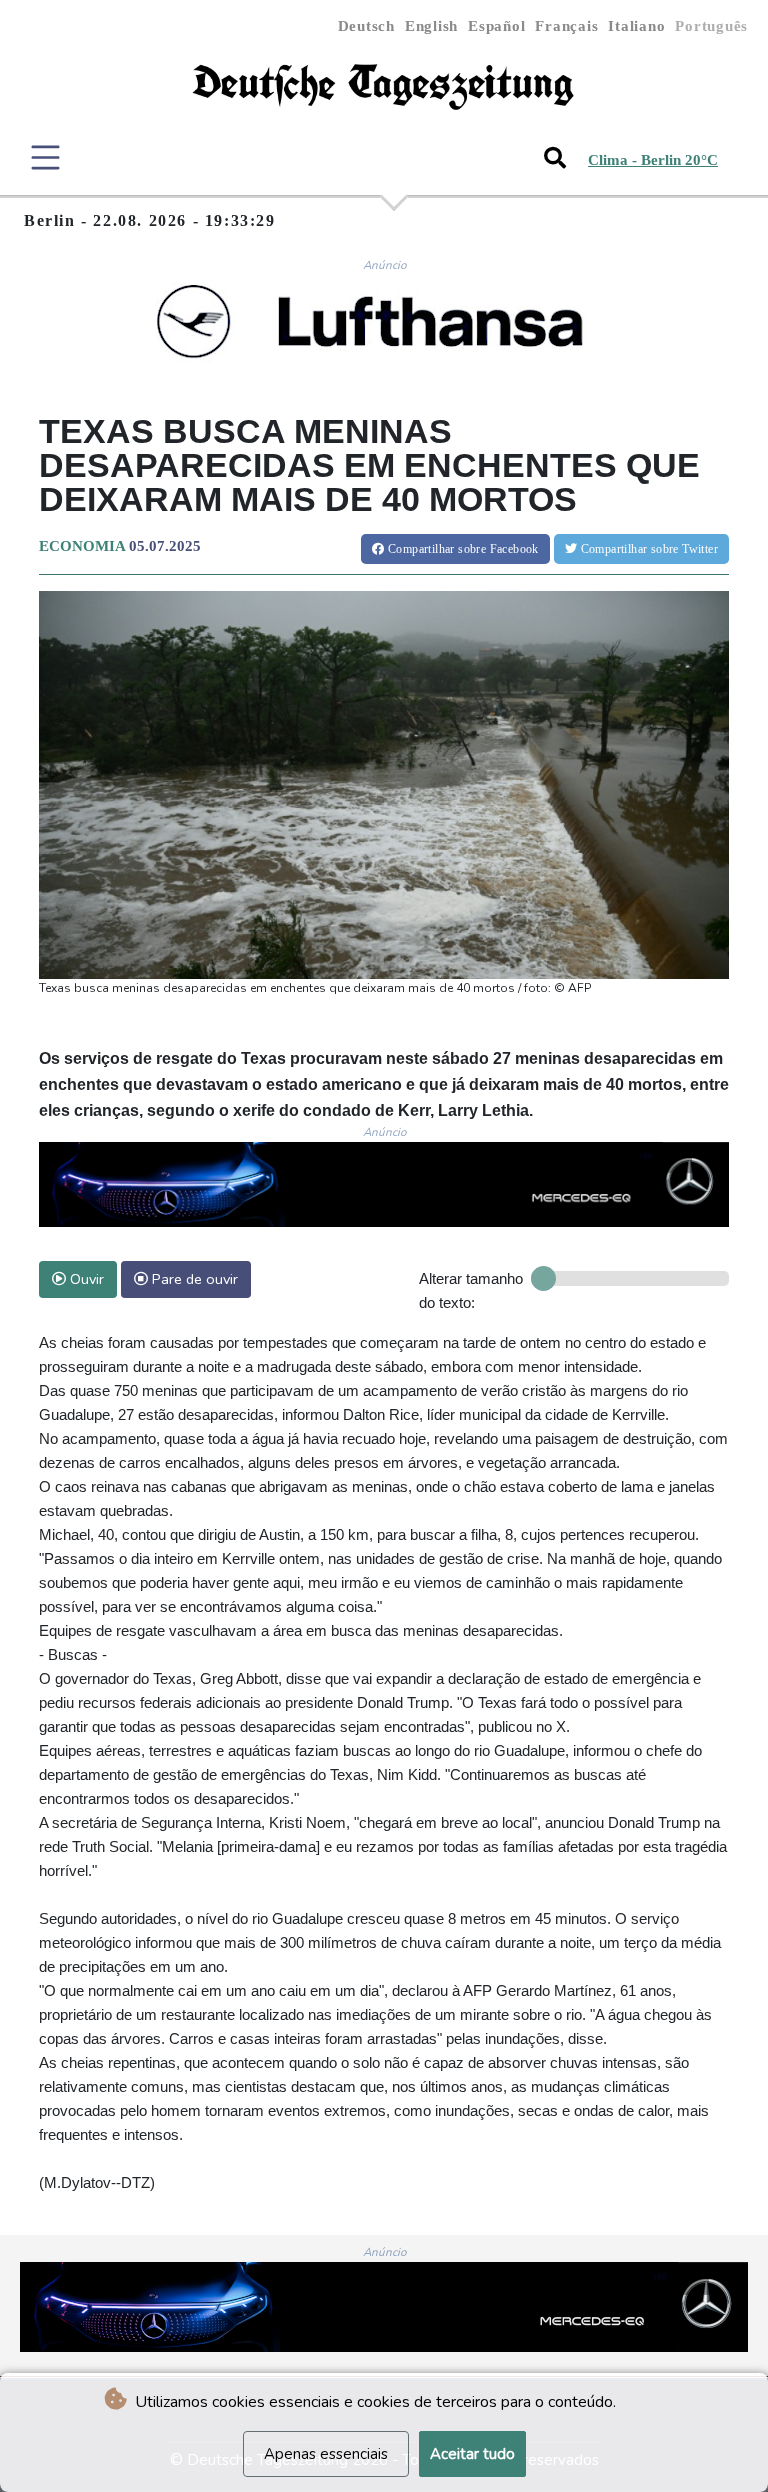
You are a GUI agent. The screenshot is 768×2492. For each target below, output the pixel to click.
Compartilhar (462, 549)
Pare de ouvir (193, 1279)
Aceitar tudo (472, 2454)
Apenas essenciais (326, 2454)
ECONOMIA (82, 546)
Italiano (636, 26)
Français (566, 26)
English (431, 26)
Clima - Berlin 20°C (653, 160)
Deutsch (366, 26)
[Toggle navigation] (45, 157)
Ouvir (85, 1279)
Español (496, 26)
